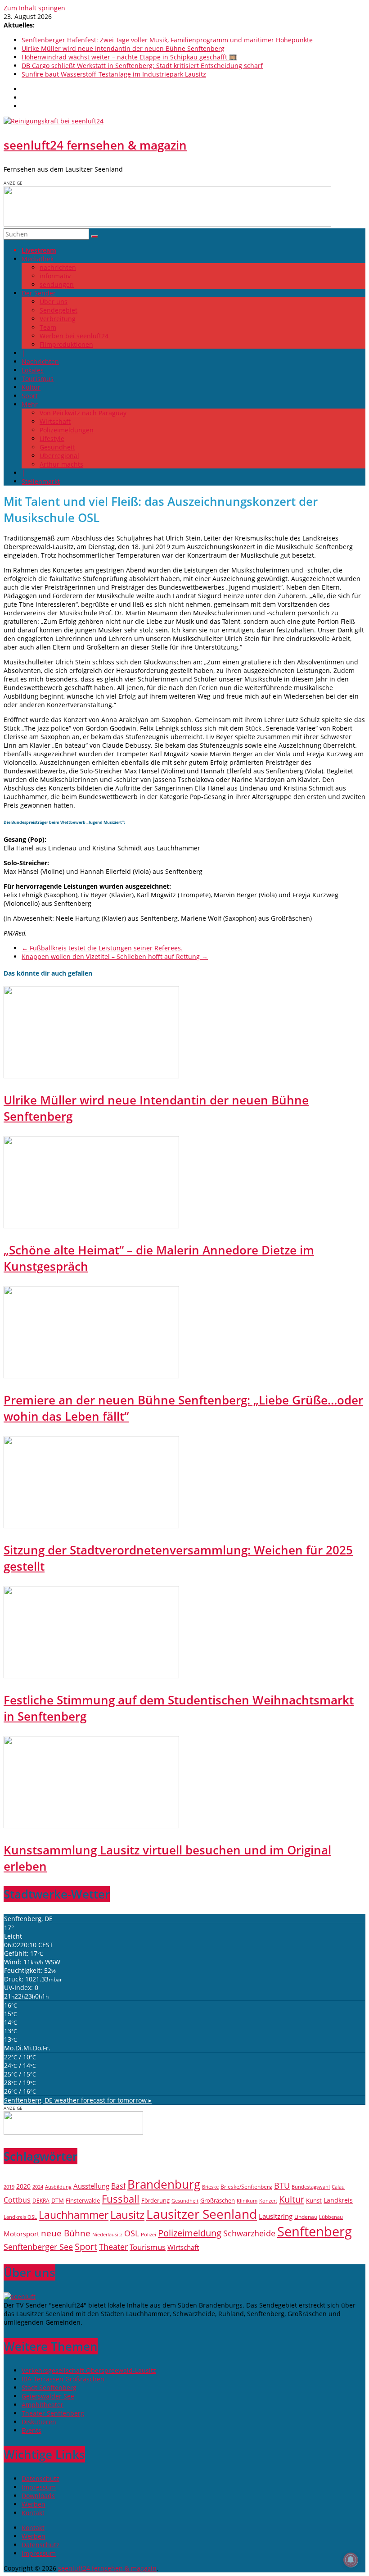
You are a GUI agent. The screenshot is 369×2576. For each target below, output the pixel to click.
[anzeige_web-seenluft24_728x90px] (167, 224)
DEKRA (41, 2201)
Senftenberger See (38, 2247)
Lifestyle (52, 438)
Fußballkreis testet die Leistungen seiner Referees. (102, 948)
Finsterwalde (83, 2200)
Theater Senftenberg (53, 2413)
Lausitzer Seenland (202, 2214)
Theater (113, 2247)
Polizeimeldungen (67, 430)
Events (31, 2430)
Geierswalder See (48, 2396)
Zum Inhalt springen (34, 8)
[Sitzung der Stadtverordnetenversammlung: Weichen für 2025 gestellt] (91, 1526)
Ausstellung (91, 2186)
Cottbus (17, 2200)
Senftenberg (315, 2231)
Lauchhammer (74, 2215)
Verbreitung (58, 319)
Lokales (33, 370)
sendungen (57, 284)
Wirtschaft (55, 421)
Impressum (39, 2487)
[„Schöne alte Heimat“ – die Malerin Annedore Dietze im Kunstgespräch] (91, 1226)
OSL (132, 2233)
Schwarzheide (249, 2233)
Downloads (38, 2496)
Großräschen (218, 2200)
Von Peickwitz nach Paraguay (83, 413)
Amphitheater (43, 2405)
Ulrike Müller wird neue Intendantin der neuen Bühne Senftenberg (123, 48)
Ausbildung (58, 2187)
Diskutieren (39, 2422)
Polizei (148, 2235)
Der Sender (39, 293)
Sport (30, 396)
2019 (9, 2187)
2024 (38, 2187)
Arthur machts (61, 464)
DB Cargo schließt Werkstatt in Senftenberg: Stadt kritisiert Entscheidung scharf (142, 66)
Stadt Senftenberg (49, 2387)
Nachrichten (40, 361)
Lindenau (306, 2217)
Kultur (31, 387)
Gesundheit (57, 447)
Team (48, 327)
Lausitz (127, 2215)
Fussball (121, 2199)
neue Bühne (66, 2233)
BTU (282, 2185)
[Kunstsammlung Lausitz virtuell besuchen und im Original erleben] (91, 1826)
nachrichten (58, 267)
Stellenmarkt (41, 481)
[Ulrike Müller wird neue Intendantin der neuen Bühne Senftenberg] (91, 1076)
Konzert (268, 2201)
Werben (34, 2504)
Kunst (314, 2200)
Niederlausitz (107, 2234)
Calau (338, 2187)
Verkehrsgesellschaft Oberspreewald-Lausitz (89, 2370)
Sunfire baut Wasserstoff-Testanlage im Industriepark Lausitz (114, 74)
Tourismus (38, 379)
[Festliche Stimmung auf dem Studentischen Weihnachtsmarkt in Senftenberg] (91, 1676)
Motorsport (21, 2234)
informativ (55, 276)
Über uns (54, 302)
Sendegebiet (58, 310)
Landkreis (338, 2200)
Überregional (59, 456)
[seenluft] (20, 2297)
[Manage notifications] (351, 2560)
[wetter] (73, 2132)
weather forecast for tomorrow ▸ (78, 2100)
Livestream (39, 250)
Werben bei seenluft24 (74, 336)
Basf (118, 2186)
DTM (58, 2200)
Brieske (210, 2187)
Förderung (155, 2200)
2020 (23, 2186)
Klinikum (247, 2201)
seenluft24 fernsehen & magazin (95, 145)
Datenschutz (40, 2478)
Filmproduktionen (66, 344)
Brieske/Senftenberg (246, 2186)
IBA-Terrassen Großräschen (63, 2379)
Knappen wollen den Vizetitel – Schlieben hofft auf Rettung (115, 956)
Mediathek (38, 259)
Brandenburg (164, 2184)
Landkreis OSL (20, 2217)
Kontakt (33, 2513)
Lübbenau (331, 2217)
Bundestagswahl (311, 2187)
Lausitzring (276, 2216)
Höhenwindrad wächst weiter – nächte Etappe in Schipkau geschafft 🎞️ (129, 57)
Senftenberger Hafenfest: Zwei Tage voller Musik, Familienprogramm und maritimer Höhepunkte (167, 40)
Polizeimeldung (190, 2233)
